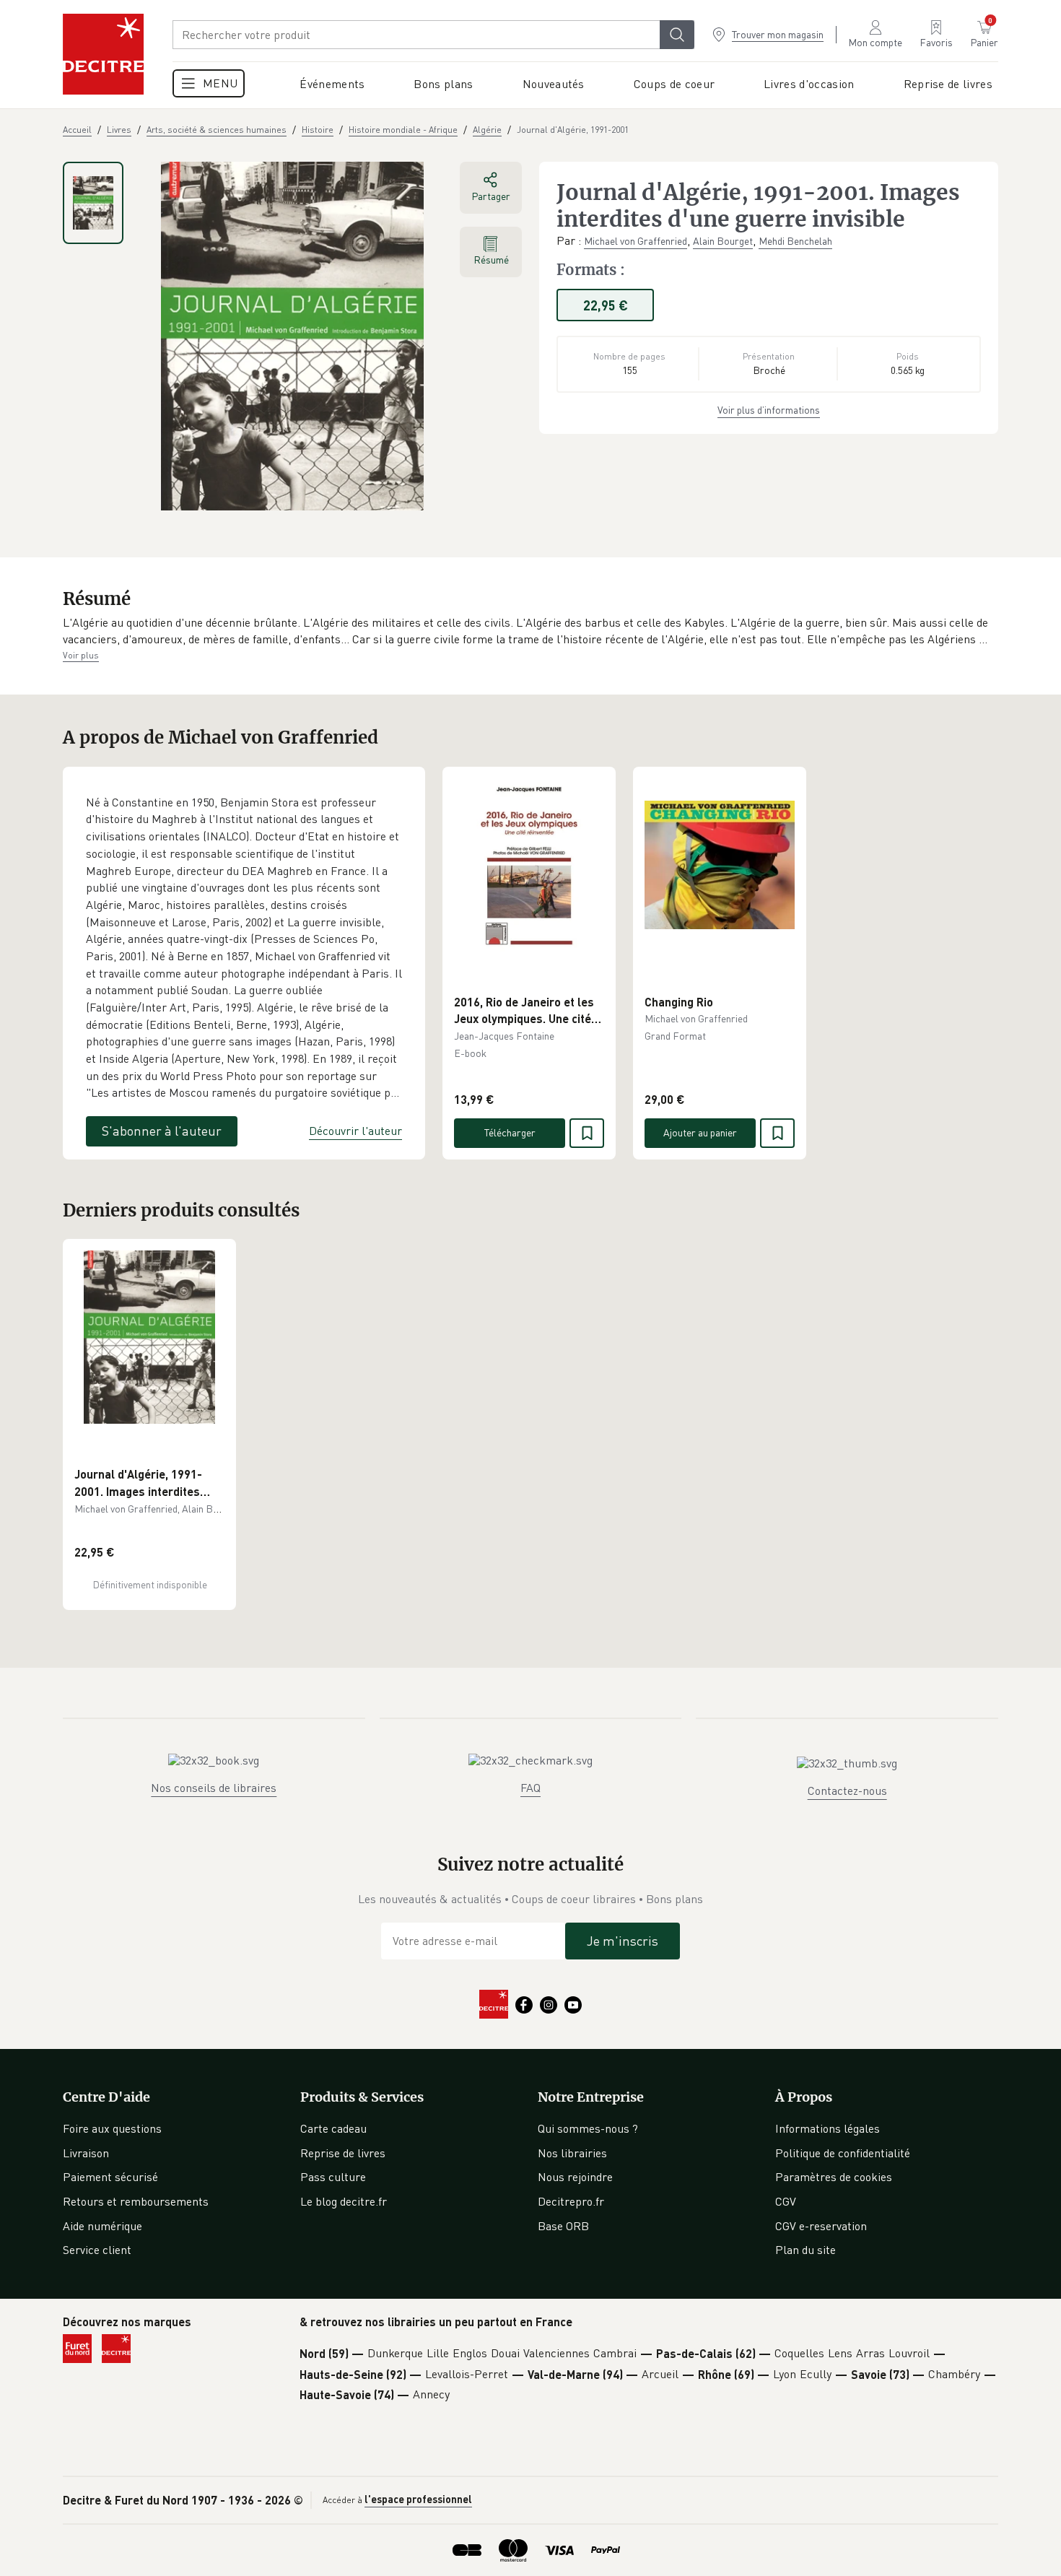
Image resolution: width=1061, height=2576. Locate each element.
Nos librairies (572, 2153)
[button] (530, 631)
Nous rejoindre (575, 2177)
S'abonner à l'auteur (162, 1131)
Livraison (86, 2153)
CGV (786, 2201)
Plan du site (805, 2250)
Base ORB (563, 2226)
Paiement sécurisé (110, 2177)
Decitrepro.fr (571, 2201)
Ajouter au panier (700, 1132)
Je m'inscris (623, 1941)
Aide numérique (102, 2226)
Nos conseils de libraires (214, 1788)
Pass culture (333, 2177)
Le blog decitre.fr (344, 2201)
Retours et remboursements (136, 2201)
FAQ (530, 1788)
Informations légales (828, 2128)
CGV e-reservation (821, 2226)
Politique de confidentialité (843, 2153)
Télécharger (510, 1132)
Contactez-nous (847, 1790)
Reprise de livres (343, 2153)
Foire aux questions (112, 2128)
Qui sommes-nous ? (588, 2128)
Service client (97, 2250)
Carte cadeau (333, 2128)
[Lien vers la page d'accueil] (103, 54)
